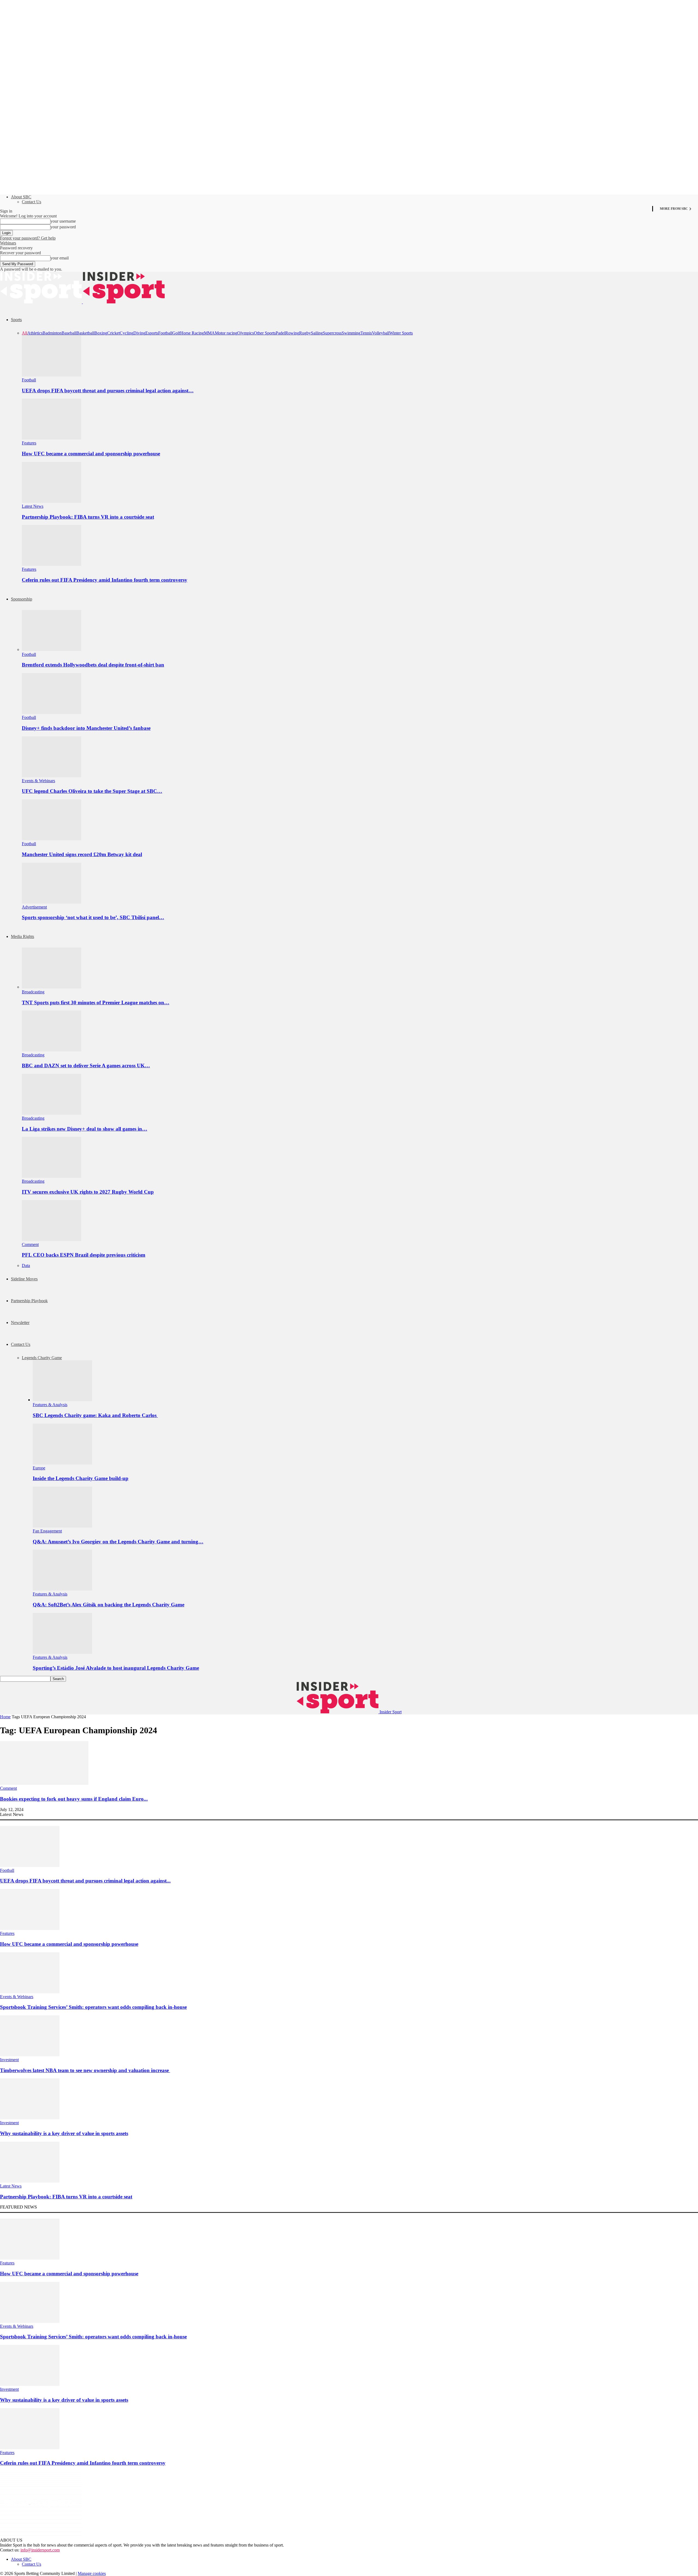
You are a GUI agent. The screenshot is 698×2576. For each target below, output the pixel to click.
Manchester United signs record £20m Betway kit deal (82, 854)
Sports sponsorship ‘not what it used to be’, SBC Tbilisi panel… (93, 917)
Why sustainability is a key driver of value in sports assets (64, 2133)
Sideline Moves (24, 1279)
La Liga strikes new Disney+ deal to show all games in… (85, 1129)
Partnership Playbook (29, 1301)
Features (29, 443)
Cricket (113, 333)
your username (63, 221)
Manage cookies (92, 2573)
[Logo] (41, 302)
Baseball (69, 333)
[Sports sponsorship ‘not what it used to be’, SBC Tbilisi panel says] (52, 902)
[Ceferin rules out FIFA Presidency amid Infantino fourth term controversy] (52, 564)
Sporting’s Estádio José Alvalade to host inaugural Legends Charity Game (116, 1668)
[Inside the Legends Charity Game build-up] (62, 1463)
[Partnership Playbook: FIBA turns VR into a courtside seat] (52, 501)
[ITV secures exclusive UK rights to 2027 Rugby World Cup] (52, 1176)
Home (5, 1717)
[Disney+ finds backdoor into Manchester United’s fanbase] (52, 712)
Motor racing (226, 333)
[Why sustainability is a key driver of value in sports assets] (30, 2118)
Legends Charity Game (42, 1358)
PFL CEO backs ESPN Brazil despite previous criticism (84, 1255)
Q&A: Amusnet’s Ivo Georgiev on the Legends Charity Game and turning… (118, 1542)
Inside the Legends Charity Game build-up (81, 1478)
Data (26, 1265)
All (25, 333)
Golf (176, 333)
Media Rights (22, 936)
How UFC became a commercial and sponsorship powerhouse (91, 454)
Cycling (127, 333)
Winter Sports (401, 333)
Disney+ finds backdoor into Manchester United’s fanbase (86, 728)
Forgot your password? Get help (28, 238)
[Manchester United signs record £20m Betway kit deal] (52, 839)
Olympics (246, 333)
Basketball (85, 333)
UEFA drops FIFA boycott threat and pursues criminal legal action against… (108, 391)
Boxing (101, 333)
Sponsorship (22, 599)
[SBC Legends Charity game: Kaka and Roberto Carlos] (62, 1400)
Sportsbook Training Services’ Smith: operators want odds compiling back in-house (93, 2007)
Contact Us (31, 202)
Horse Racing (192, 333)
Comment (30, 1244)
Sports (16, 320)
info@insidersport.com (40, 2550)
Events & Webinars (38, 781)
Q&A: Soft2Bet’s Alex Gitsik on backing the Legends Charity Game (109, 1605)
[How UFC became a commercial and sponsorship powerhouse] (52, 438)
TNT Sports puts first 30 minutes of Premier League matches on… (96, 1002)
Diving (139, 333)
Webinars (8, 243)
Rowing (292, 333)
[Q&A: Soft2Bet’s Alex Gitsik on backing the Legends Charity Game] (62, 1589)
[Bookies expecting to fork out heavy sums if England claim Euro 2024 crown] (44, 1783)
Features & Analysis (50, 1405)
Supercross (332, 333)
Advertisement (34, 907)
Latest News (33, 506)
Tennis (366, 333)
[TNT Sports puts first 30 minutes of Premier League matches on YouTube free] (52, 987)
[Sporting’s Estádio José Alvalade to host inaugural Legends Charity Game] (62, 1652)
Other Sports (265, 333)
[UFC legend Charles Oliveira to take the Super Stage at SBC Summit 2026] (52, 776)
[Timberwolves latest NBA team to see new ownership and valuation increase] (30, 2055)
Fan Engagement (47, 1531)
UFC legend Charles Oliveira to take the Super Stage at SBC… (92, 791)
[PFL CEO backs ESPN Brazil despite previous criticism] (52, 1240)
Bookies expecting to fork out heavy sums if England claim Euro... (74, 1799)
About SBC (21, 197)
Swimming (351, 333)
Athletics (35, 333)
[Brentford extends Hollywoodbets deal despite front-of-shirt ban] (52, 649)
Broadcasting (33, 992)
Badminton (52, 333)
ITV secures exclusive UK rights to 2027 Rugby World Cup (88, 1192)
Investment (9, 2060)
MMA (209, 333)
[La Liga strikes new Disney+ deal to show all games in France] (52, 1113)
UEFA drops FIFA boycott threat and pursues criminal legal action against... (85, 1881)
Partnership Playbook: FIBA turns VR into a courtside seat (88, 517)
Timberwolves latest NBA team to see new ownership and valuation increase (85, 2070)
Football (165, 333)
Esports (152, 333)
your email (60, 258)
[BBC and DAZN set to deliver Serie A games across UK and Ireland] (52, 1050)
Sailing (317, 333)
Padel (280, 333)
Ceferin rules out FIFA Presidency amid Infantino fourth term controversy (105, 580)
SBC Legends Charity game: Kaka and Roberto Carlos (95, 1415)
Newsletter (20, 1323)
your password (63, 227)
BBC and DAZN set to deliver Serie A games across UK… (86, 1066)
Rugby (305, 333)
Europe (39, 1468)
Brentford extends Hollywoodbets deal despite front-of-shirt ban (93, 665)
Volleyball (381, 333)
